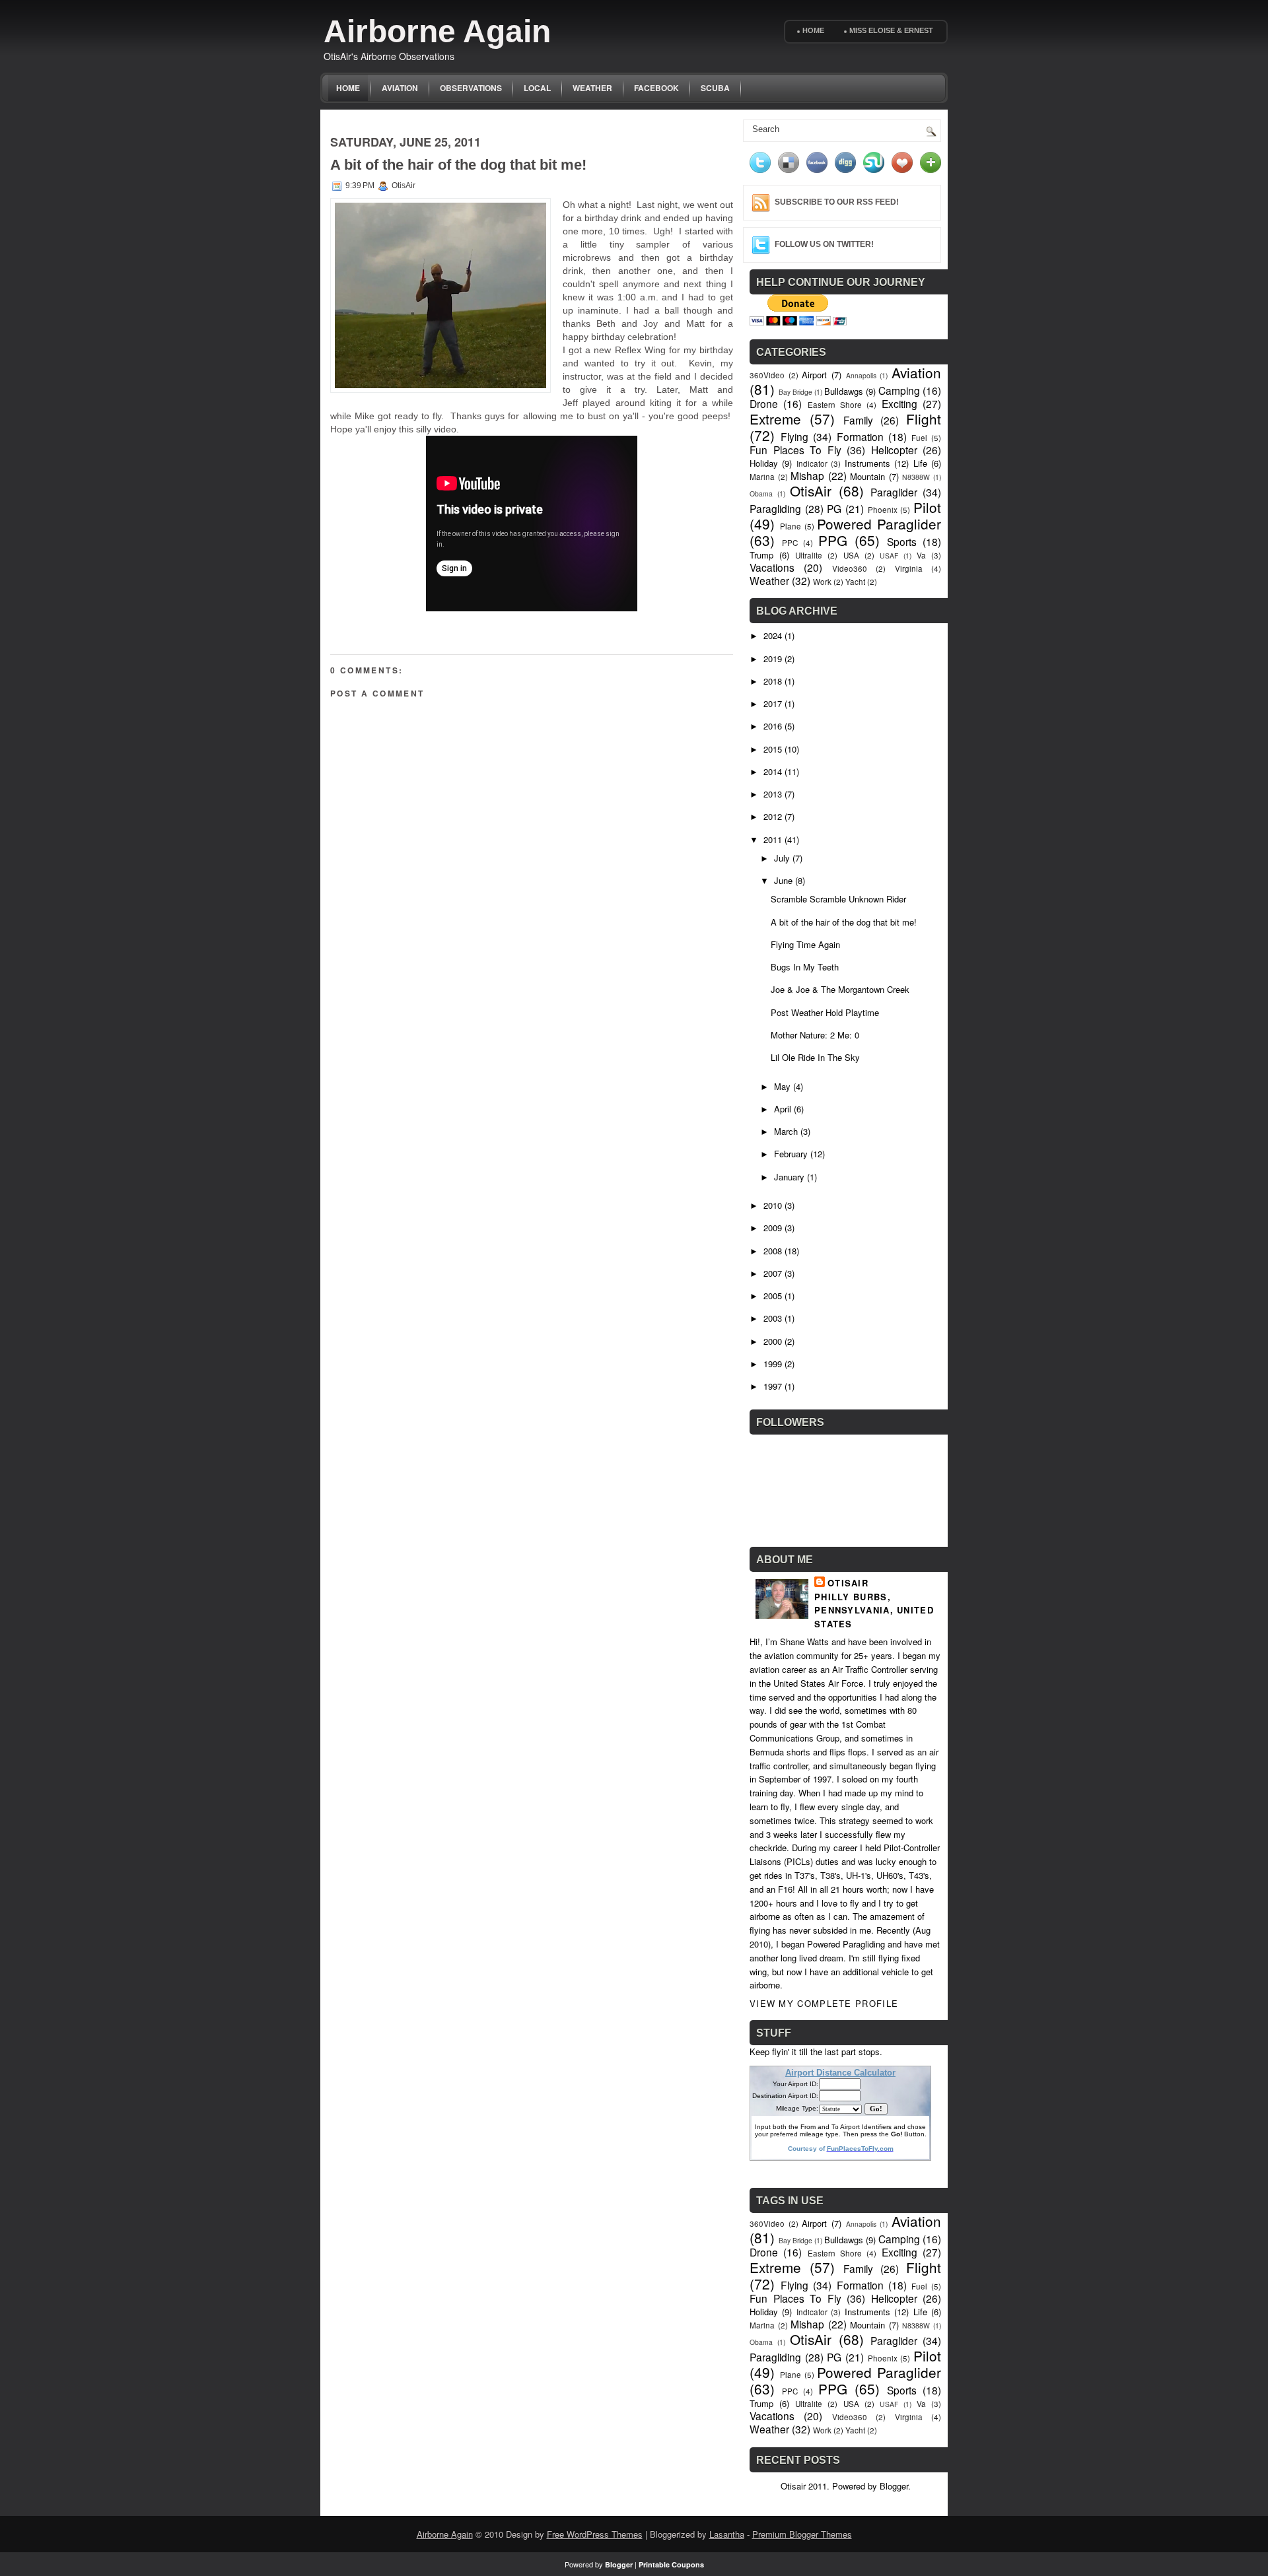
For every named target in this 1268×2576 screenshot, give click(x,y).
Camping (899, 390)
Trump (761, 555)
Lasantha (727, 2534)
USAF (889, 556)
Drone (764, 403)
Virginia (909, 568)
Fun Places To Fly (795, 450)
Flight (924, 419)
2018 (773, 681)
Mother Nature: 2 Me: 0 (815, 1035)
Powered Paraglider (879, 524)
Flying (794, 436)
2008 (773, 1251)
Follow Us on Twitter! (824, 244)
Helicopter (894, 450)
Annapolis (861, 375)
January (789, 1177)
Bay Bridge (795, 392)
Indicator (812, 463)
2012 (773, 816)
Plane (791, 526)
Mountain (867, 476)
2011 (773, 839)
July (782, 858)
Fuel (919, 438)
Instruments (867, 463)
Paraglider (894, 492)
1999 (773, 1364)
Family (858, 420)
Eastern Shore (835, 405)
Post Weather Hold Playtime (825, 1012)
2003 (773, 1318)
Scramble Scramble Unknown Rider (838, 899)
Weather (592, 88)
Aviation (400, 88)
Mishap (807, 475)
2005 (773, 1296)
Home (813, 30)
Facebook (656, 88)
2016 (773, 726)
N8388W (916, 477)
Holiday (764, 463)
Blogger (894, 2486)
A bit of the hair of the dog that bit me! (458, 165)
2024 (773, 635)
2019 (773, 659)
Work (822, 582)
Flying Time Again (805, 944)
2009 (773, 1228)
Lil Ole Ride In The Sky (815, 1057)
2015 (773, 749)
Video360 (850, 568)
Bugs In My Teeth (805, 967)
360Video (767, 375)
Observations (471, 88)
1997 (773, 1386)
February (791, 1154)
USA (851, 555)
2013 (773, 794)
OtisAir (811, 491)
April (783, 1109)
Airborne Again (437, 31)
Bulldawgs (844, 391)
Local (537, 88)
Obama (761, 493)
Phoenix (883, 510)
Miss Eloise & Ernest (891, 30)
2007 (773, 1273)
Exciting (899, 403)
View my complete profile (824, 2003)
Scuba (715, 88)
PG (834, 508)
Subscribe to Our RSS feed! (837, 202)
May (782, 1086)
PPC (790, 543)
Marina (762, 477)
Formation (860, 436)
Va (921, 555)
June (783, 880)
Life (920, 463)
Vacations (772, 567)
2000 (773, 1341)
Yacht (855, 582)
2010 (773, 1205)
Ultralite (809, 555)
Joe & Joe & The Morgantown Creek (840, 989)
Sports (902, 541)
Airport (814, 375)
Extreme (775, 419)
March (786, 1131)
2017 (773, 703)
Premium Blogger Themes (802, 2534)
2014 (773, 771)
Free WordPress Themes (595, 2534)
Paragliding (775, 508)
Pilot (927, 507)
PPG (833, 540)
